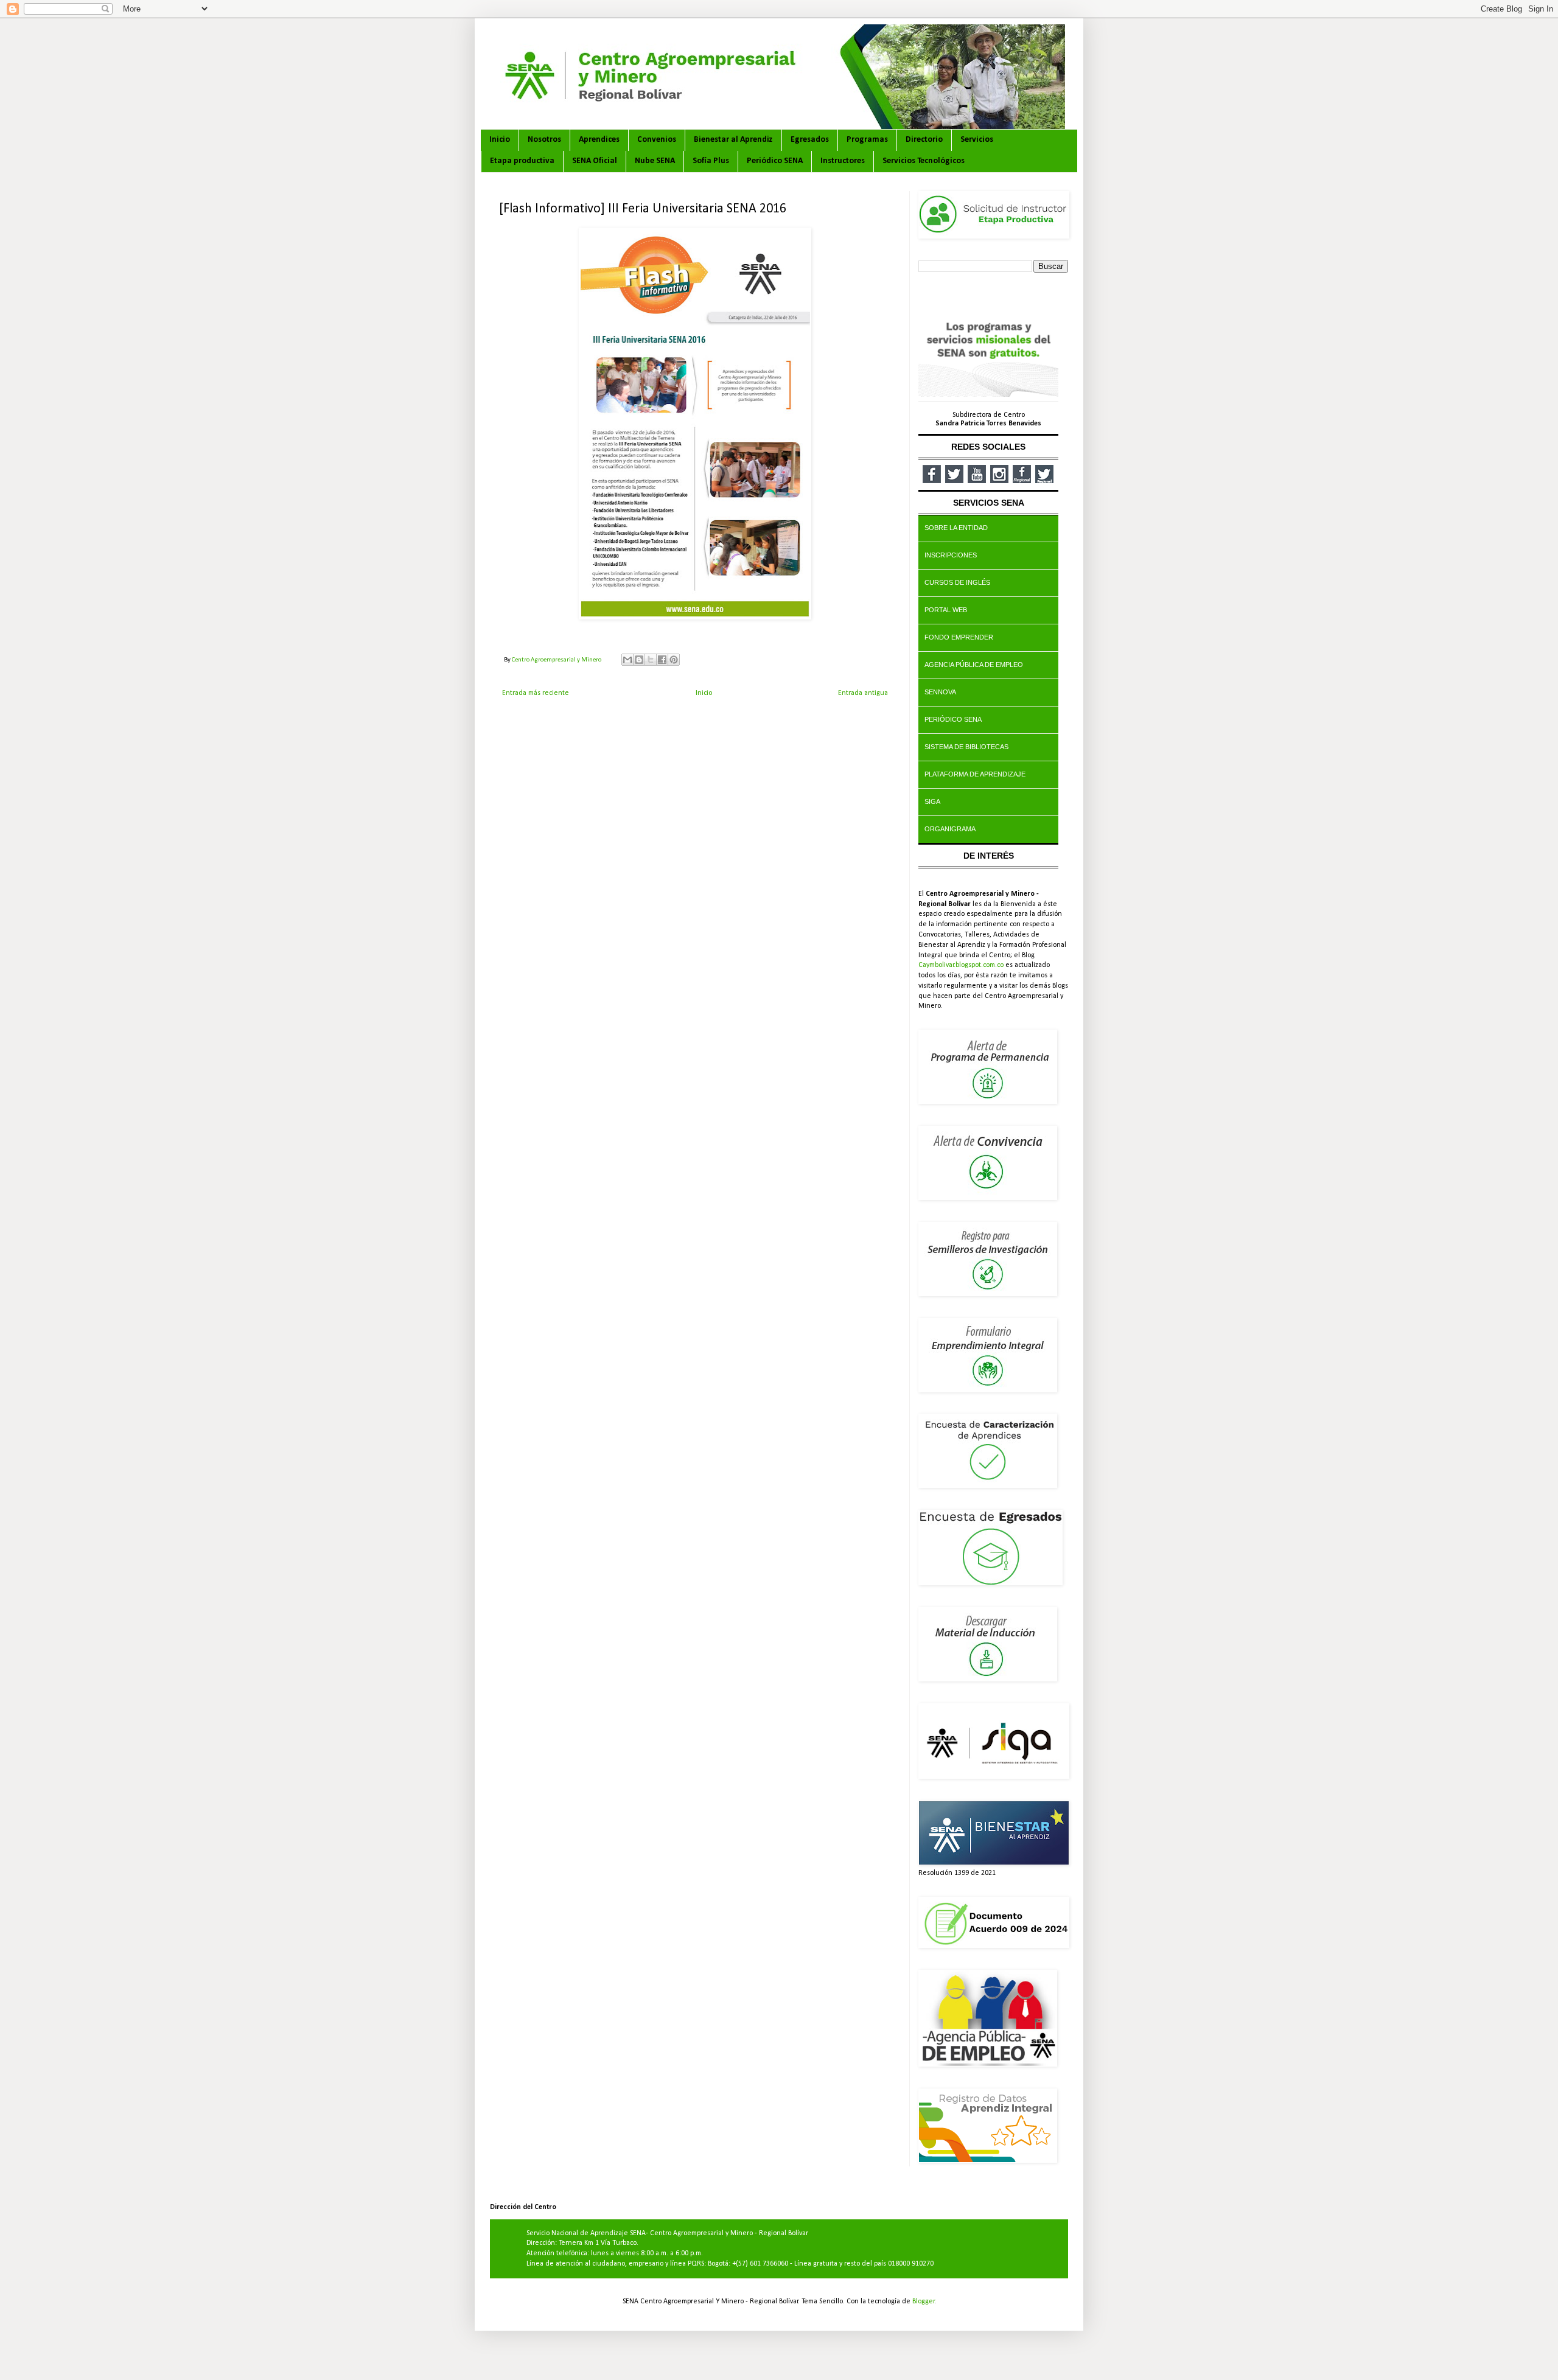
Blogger (924, 2301)
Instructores (843, 161)
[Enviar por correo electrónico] (627, 660)
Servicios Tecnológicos (924, 161)
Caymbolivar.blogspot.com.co (961, 965)
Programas (867, 140)
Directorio (924, 140)
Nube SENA (655, 161)
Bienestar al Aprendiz (733, 140)
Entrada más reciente (536, 693)
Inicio (500, 140)
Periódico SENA (775, 161)
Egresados (810, 140)
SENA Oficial (595, 161)
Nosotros (544, 140)
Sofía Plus (711, 161)
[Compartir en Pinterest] (674, 660)
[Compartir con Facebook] (662, 660)
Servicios (977, 140)
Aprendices (599, 140)
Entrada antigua (863, 693)
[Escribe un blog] (639, 660)
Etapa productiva (522, 161)
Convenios (657, 140)
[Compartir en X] (651, 660)
